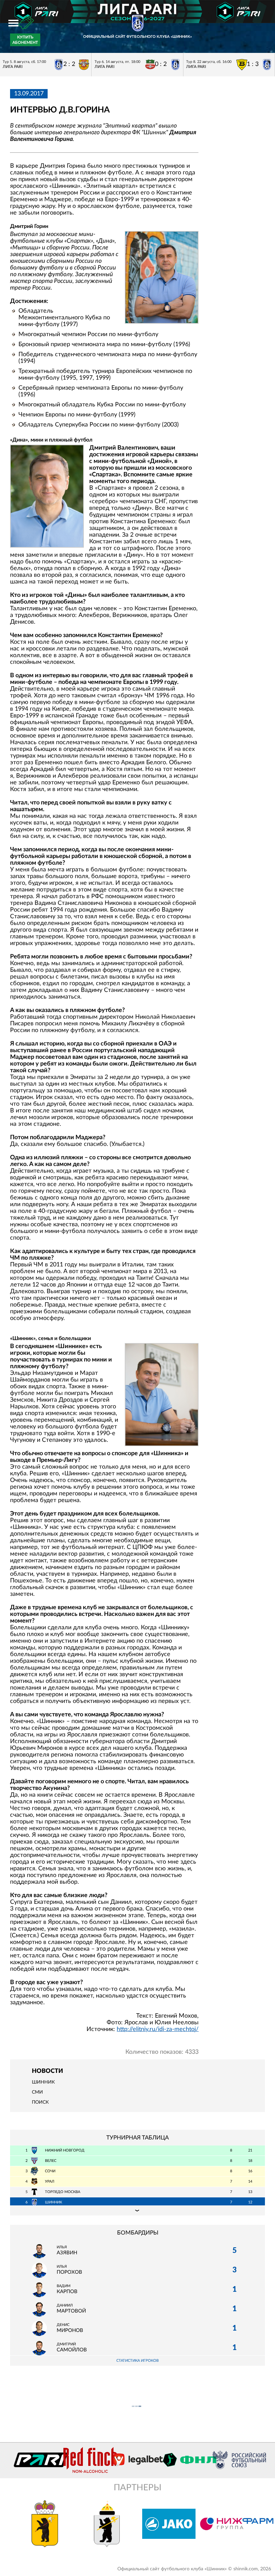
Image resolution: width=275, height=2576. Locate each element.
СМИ (37, 2092)
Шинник (43, 2082)
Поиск (40, 2102)
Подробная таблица (137, 2210)
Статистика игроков (137, 2361)
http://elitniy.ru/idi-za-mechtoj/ (158, 2029)
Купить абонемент (25, 40)
